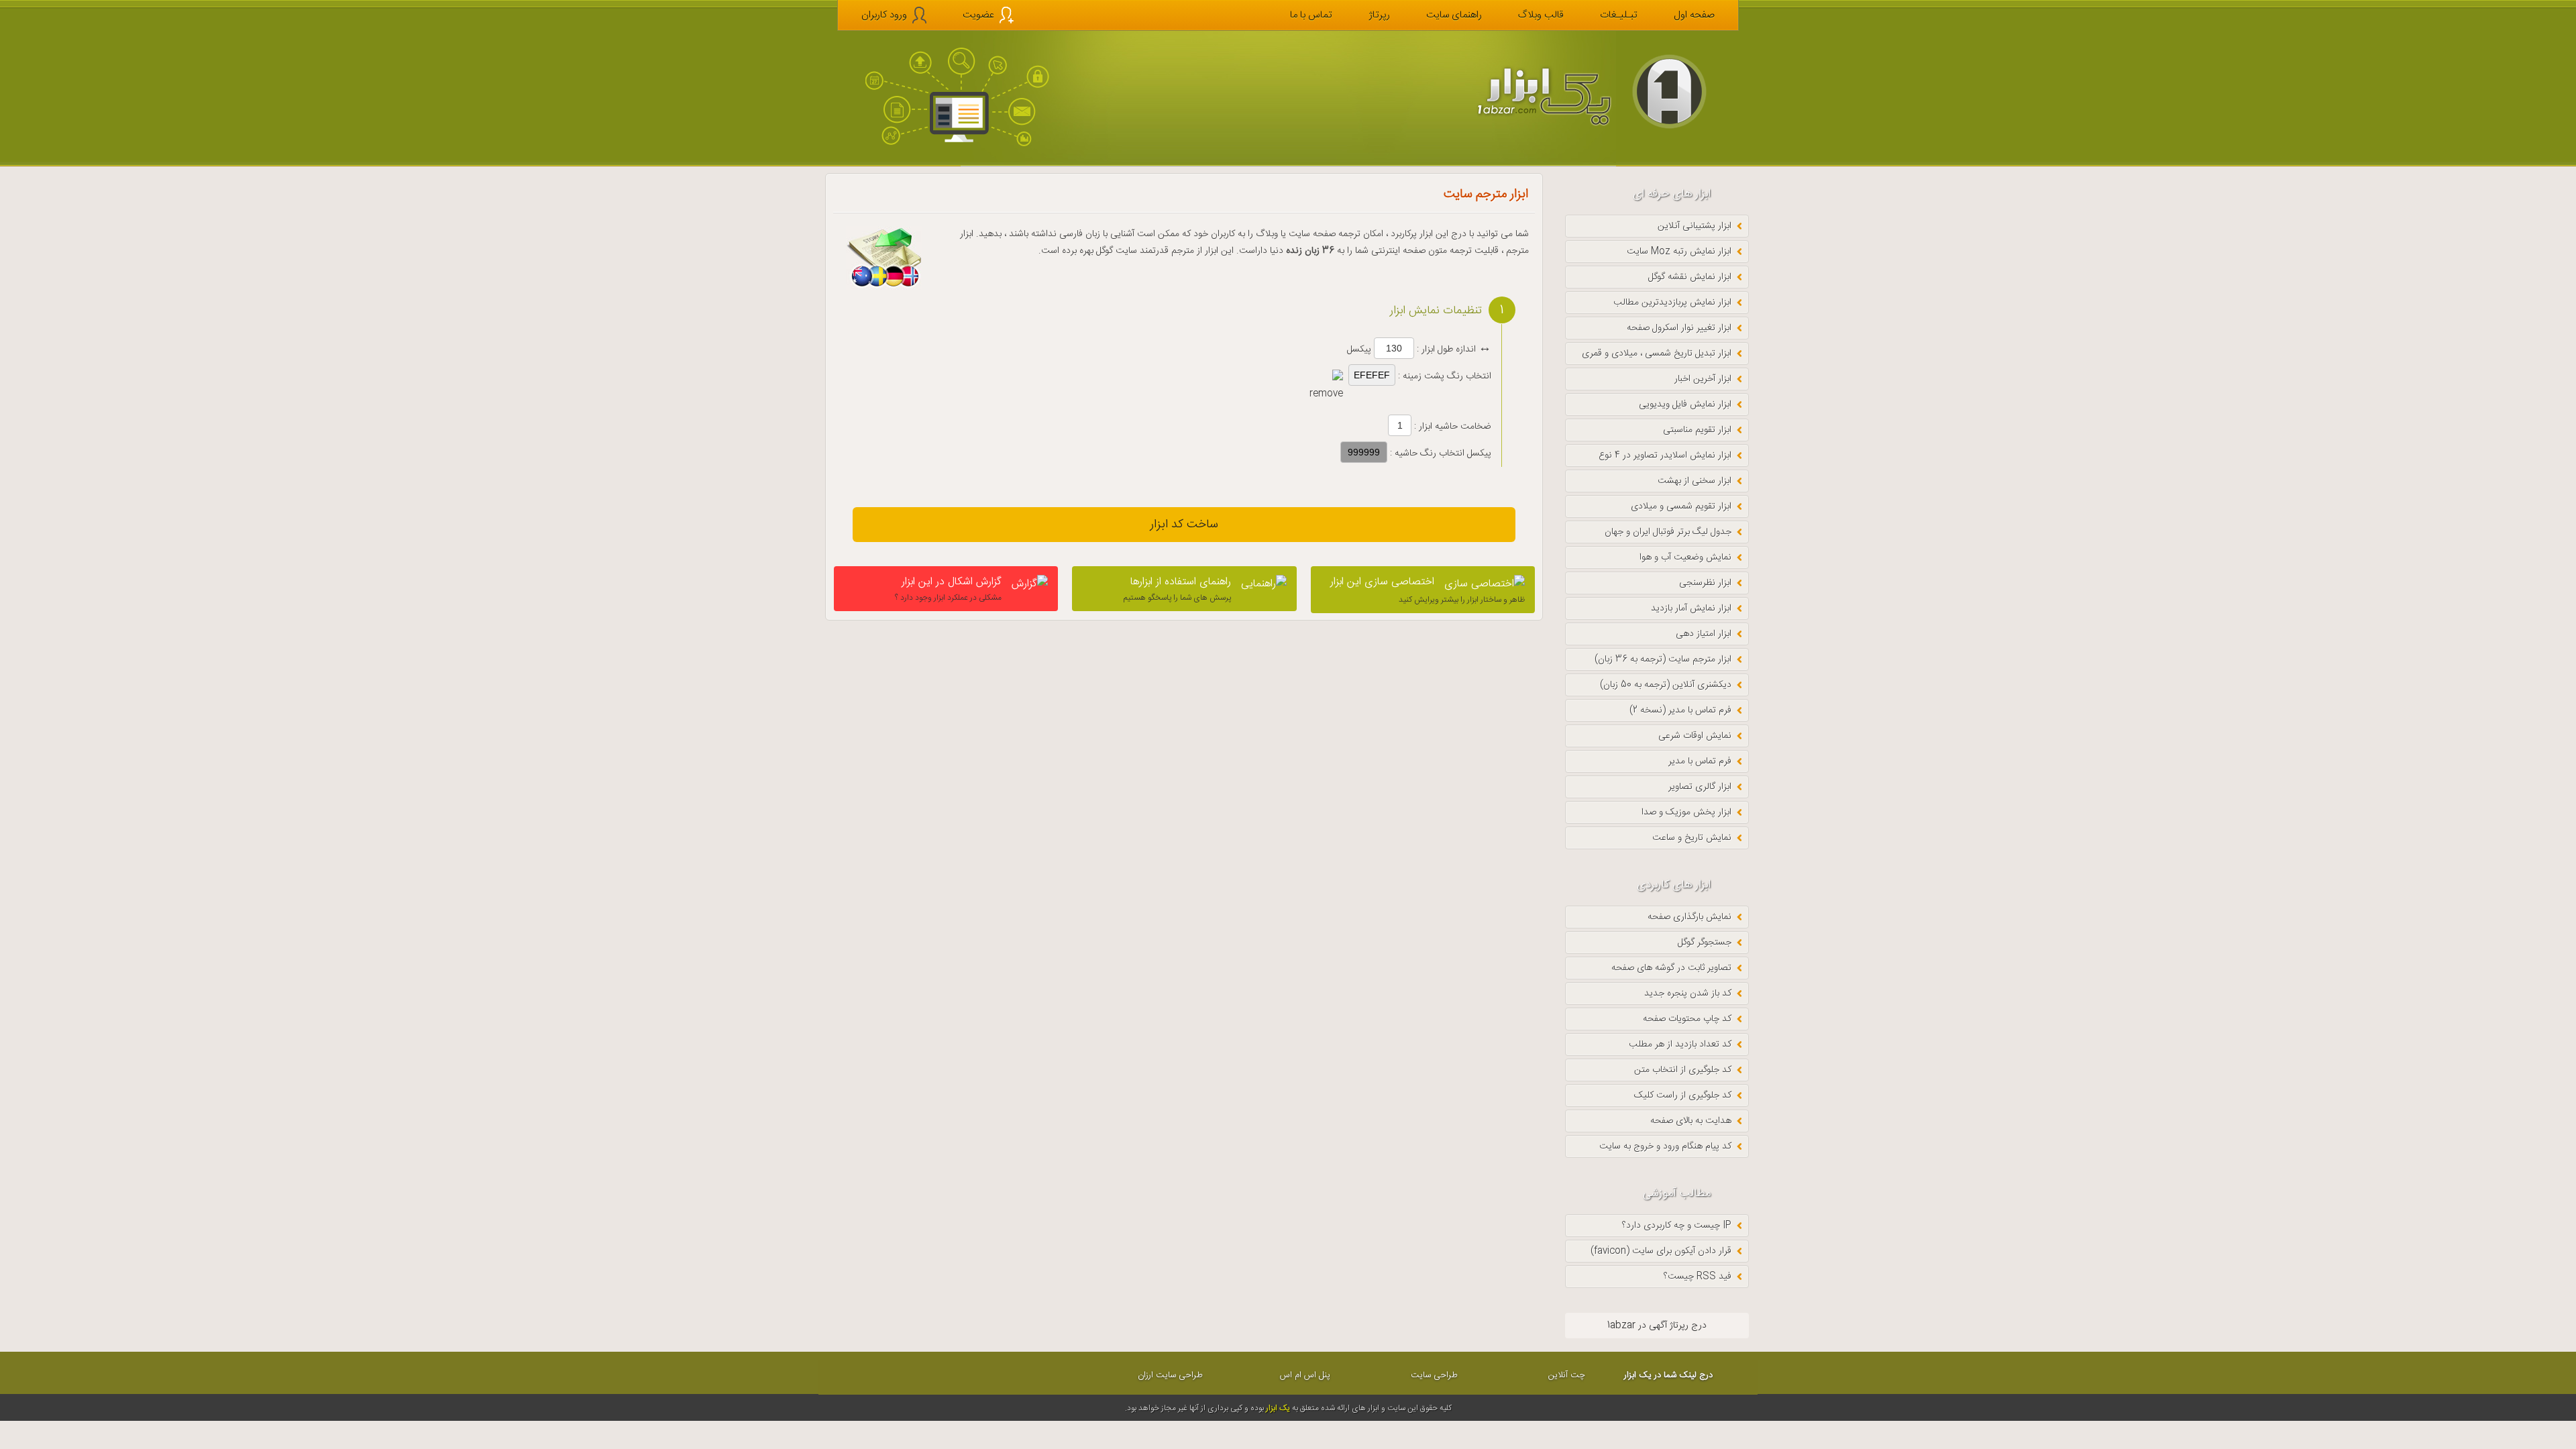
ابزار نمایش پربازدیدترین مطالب (1672, 303)
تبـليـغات (1619, 15)
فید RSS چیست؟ (1698, 1277)
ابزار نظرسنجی (1705, 583)
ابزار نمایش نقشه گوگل (1690, 277)
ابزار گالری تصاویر (1700, 787)
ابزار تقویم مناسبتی (1697, 430)
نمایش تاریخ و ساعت (1692, 838)
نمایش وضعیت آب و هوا (1685, 557)
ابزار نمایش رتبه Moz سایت (1679, 252)
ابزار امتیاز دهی (1704, 634)
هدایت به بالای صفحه (1691, 1121)
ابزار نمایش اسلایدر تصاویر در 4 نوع (1665, 455)
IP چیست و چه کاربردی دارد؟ (1677, 1226)
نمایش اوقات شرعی (1695, 736)
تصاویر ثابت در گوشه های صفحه (1671, 968)
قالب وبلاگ (1541, 15)
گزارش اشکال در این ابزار (948, 589)
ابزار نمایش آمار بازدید (1691, 608)
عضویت (978, 15)
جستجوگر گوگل (1705, 943)
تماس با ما (1311, 15)
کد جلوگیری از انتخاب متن (1683, 1070)
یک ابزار (1278, 1408)
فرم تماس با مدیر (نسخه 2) (1680, 710)
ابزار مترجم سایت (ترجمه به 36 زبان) (1663, 659)
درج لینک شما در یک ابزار (1668, 1375)
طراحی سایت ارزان (1170, 1375)
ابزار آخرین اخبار (1703, 379)
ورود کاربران (884, 15)
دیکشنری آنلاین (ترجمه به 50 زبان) (1666, 685)
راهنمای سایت (1454, 15)
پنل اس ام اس (1305, 1375)
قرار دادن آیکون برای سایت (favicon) (1661, 1251)
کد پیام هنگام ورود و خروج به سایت (1665, 1146)
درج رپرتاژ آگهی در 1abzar (1657, 1326)
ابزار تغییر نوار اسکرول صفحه (1679, 328)
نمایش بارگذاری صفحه (1689, 917)
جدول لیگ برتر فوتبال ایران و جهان (1668, 532)
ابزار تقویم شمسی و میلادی (1681, 506)
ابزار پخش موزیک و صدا (1686, 812)
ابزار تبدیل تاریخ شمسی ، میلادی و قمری (1657, 354)
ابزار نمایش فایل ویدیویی (1685, 405)
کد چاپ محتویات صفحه (1687, 1019)
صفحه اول (1694, 15)
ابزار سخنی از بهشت (1695, 481)
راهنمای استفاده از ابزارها (1177, 589)
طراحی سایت (1434, 1375)
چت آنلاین (1567, 1375)
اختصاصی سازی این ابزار (1428, 590)
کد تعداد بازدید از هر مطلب (1680, 1044)
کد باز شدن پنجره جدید (1688, 994)
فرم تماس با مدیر (1700, 761)
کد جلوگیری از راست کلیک (1683, 1095)
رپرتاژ (1379, 15)
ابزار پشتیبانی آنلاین (1695, 226)
